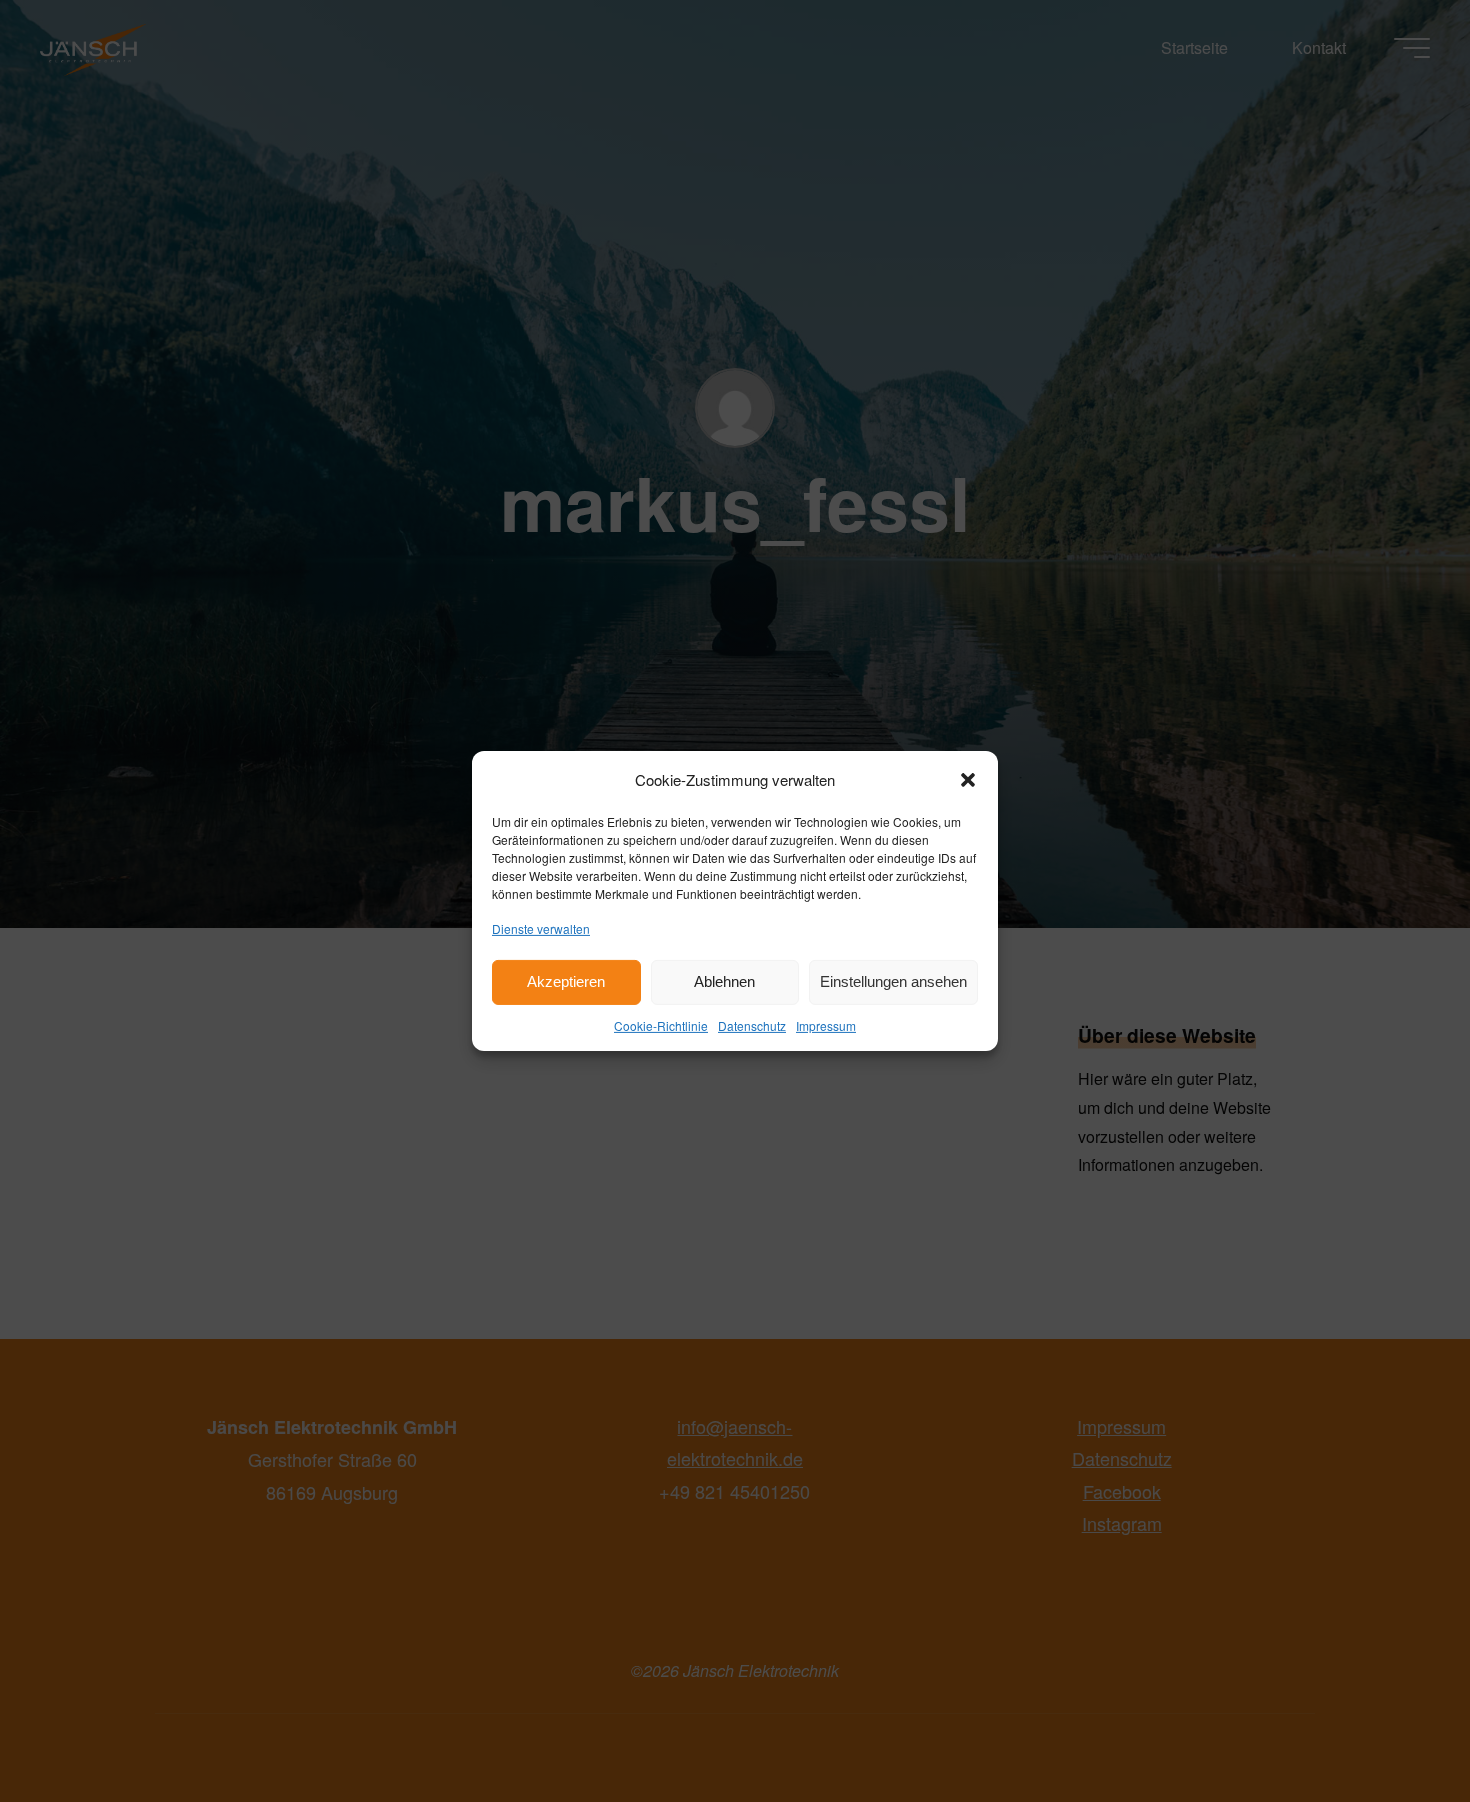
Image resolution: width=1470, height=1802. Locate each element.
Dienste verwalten (541, 928)
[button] (968, 779)
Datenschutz (752, 1025)
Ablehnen (724, 981)
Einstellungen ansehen (893, 981)
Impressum (826, 1025)
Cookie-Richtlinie (661, 1025)
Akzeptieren (566, 981)
